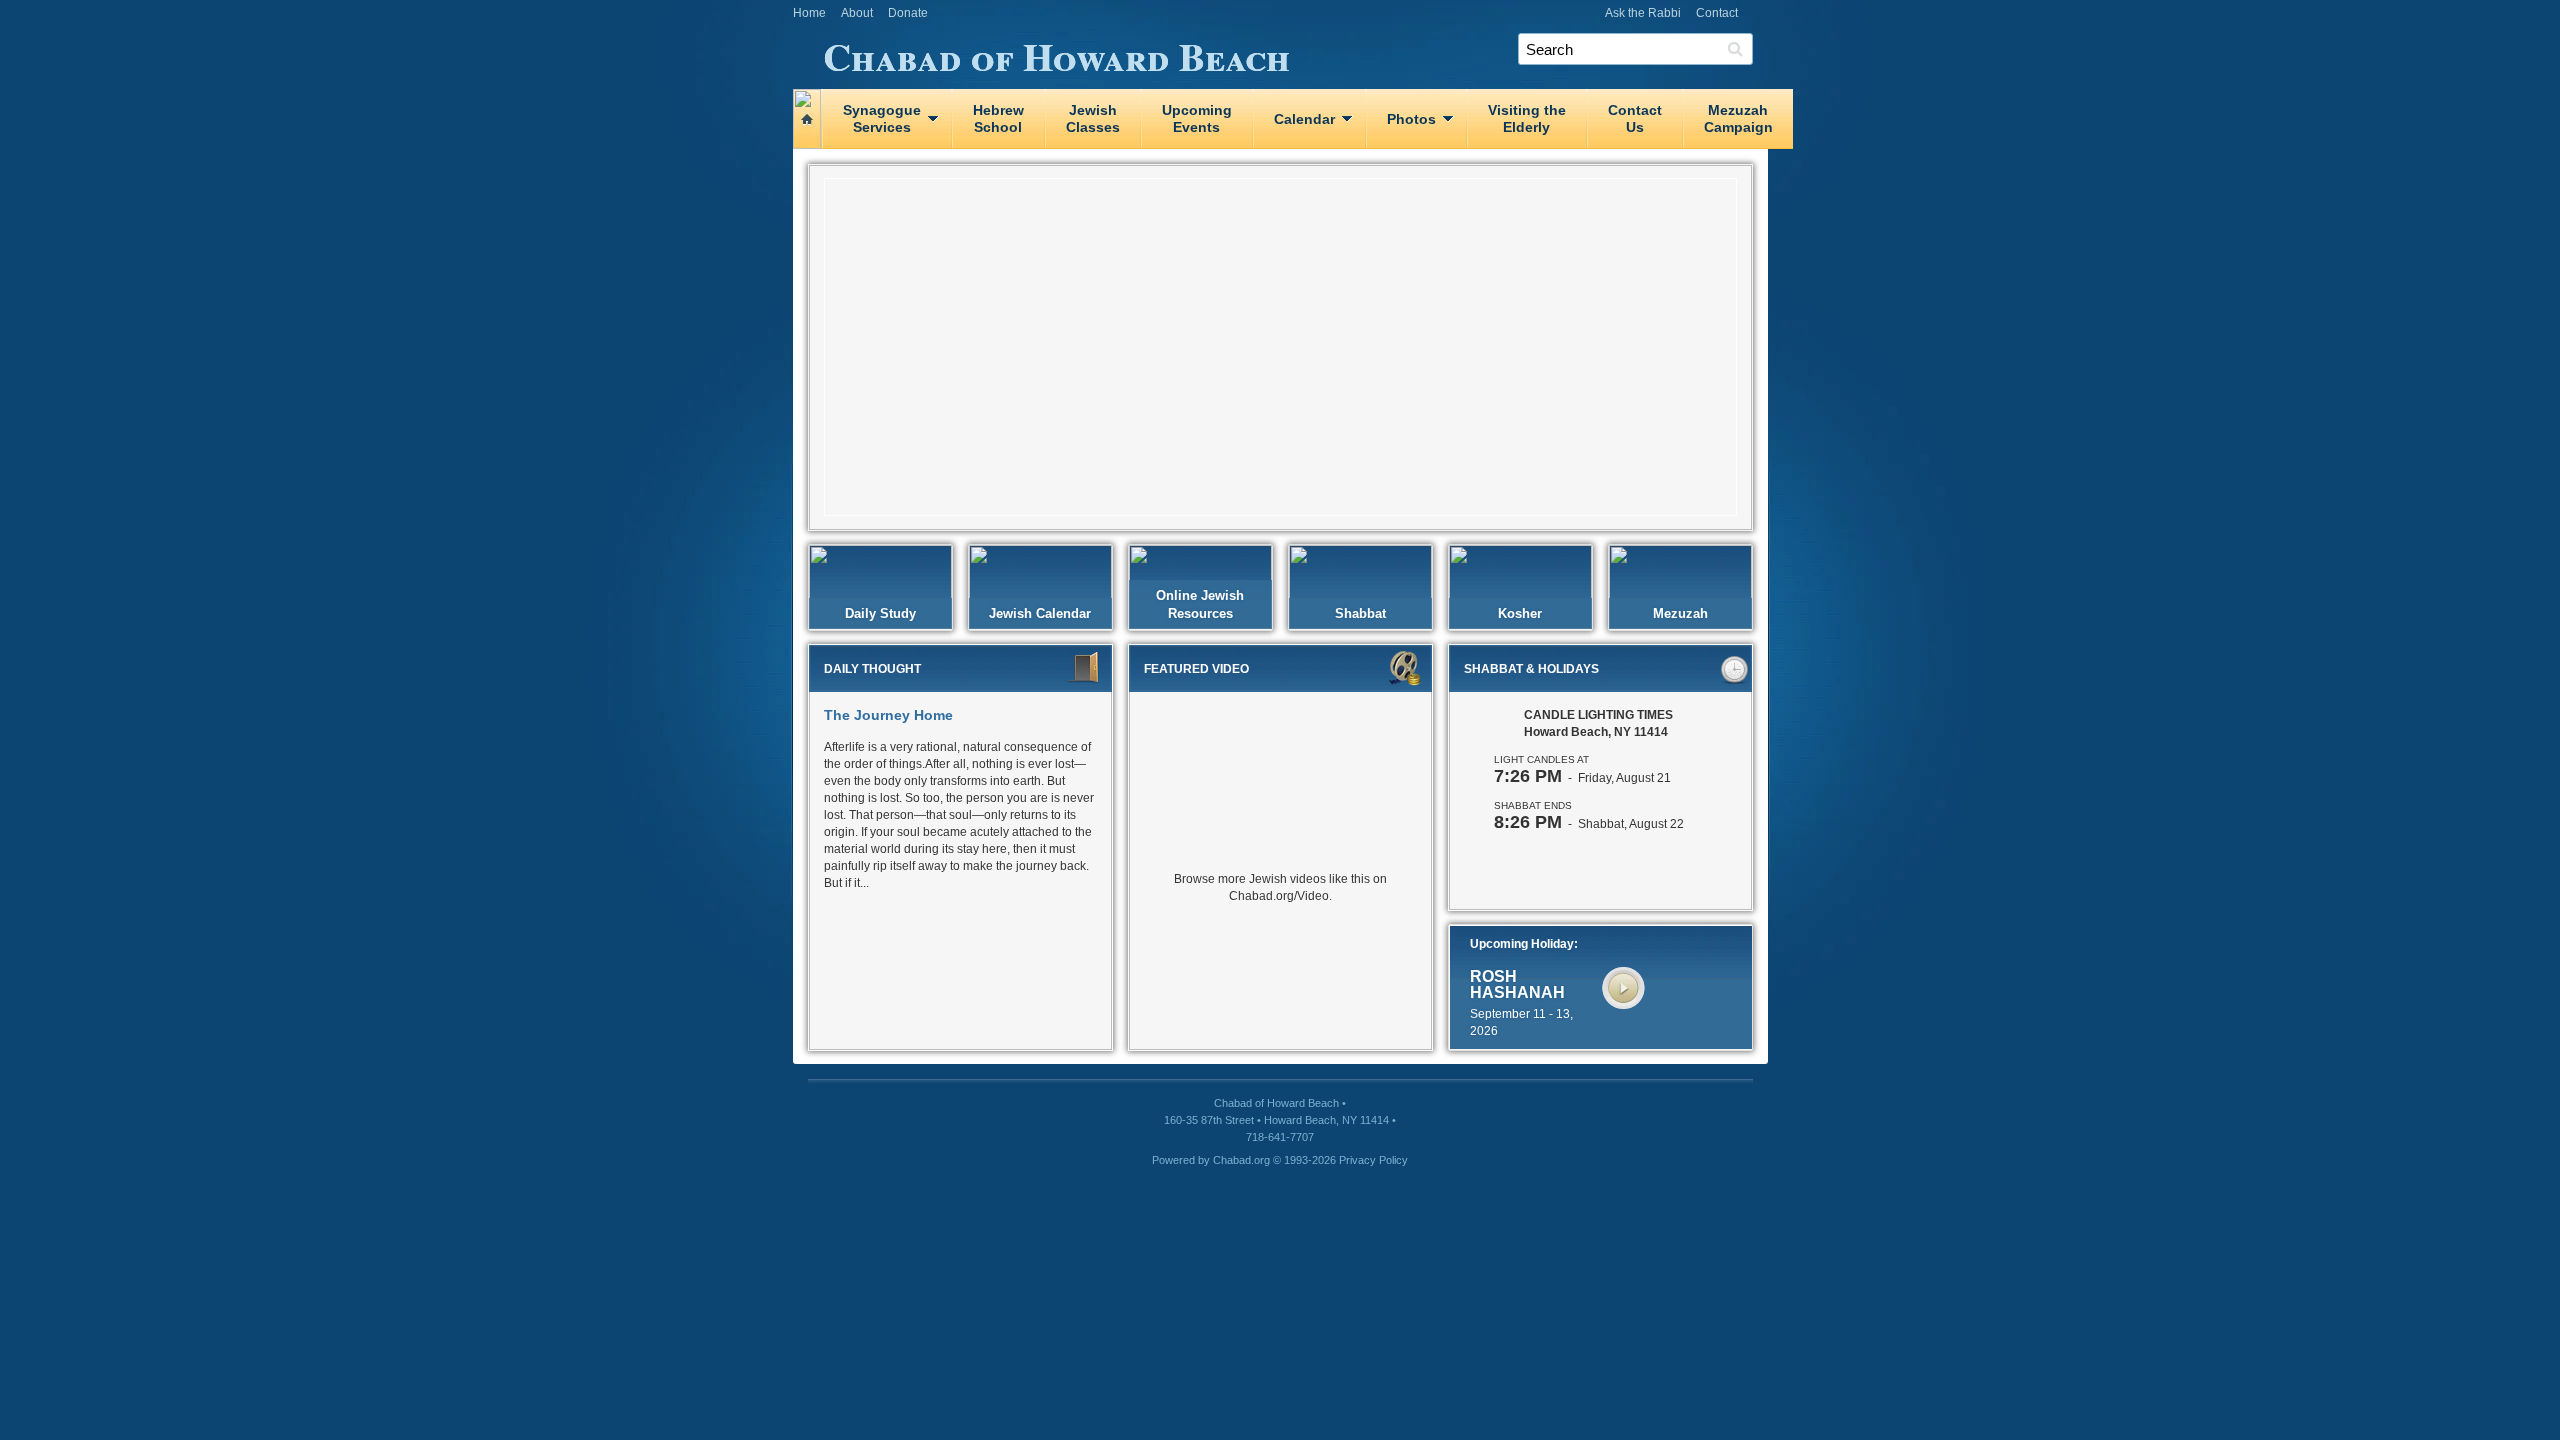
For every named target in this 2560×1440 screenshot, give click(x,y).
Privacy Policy (1373, 1160)
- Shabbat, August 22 (1589, 824)
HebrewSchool (998, 118)
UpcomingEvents (1197, 118)
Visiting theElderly (1527, 118)
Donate (908, 13)
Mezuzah (1680, 613)
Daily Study (880, 613)
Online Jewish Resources (1200, 604)
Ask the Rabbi (1643, 13)
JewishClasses (1093, 118)
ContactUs (1635, 118)
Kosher (1520, 613)
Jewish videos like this (1309, 879)
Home (809, 13)
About (857, 13)
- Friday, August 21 (1582, 778)
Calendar (1304, 119)
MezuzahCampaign (1738, 118)
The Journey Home (888, 715)
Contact (1717, 13)
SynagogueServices (882, 118)
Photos (1411, 119)
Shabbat (1360, 613)
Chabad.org (1241, 1160)
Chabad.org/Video (1279, 896)
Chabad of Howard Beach (1056, 53)
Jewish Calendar (1040, 613)
